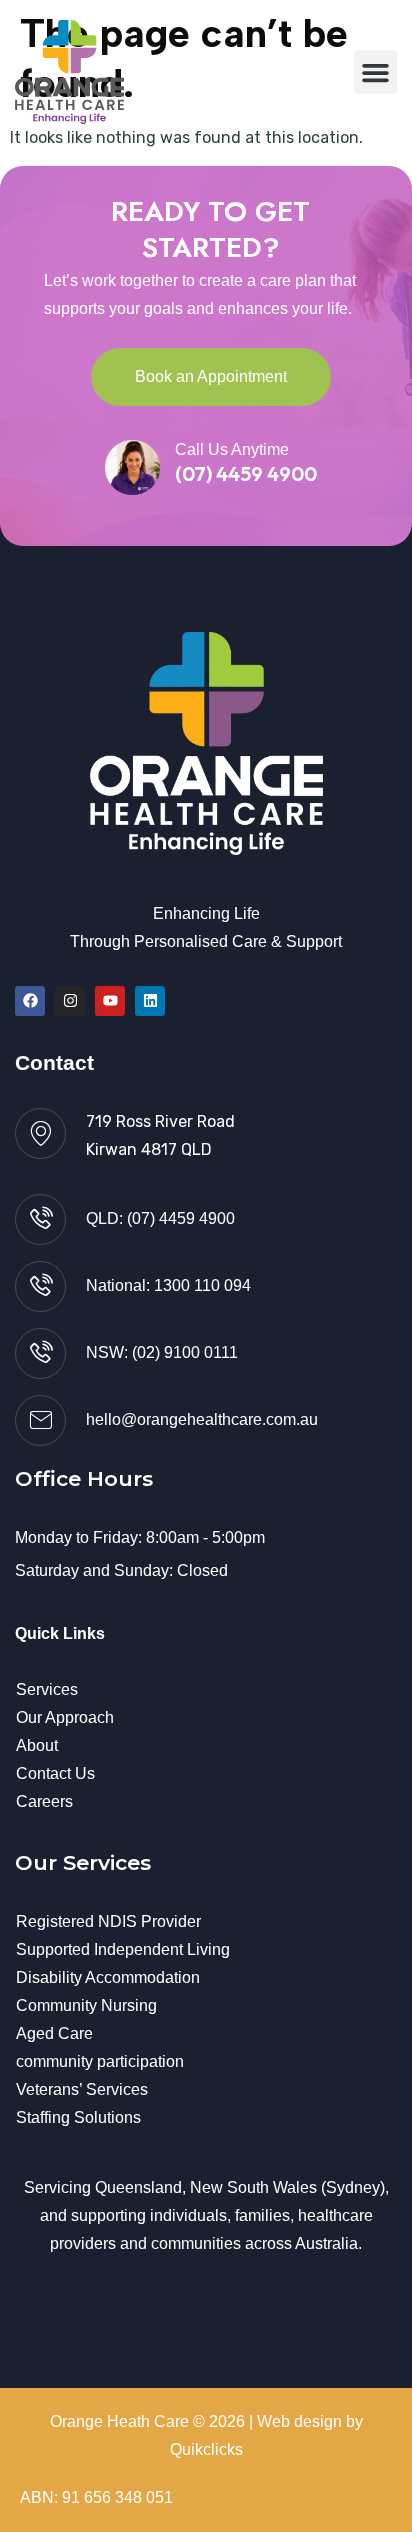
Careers (44, 1801)
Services (47, 1689)
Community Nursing (86, 2005)
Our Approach (65, 1717)
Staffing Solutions (78, 2117)
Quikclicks (206, 2449)
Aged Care (54, 2033)
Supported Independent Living (123, 1949)
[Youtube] (110, 1001)
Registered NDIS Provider (108, 1921)
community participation (100, 2061)
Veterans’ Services (82, 2089)
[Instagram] (70, 1001)
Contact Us (55, 1773)
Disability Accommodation (108, 1977)
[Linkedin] (150, 1001)
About (37, 1745)
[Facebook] (30, 1001)
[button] (376, 72)
